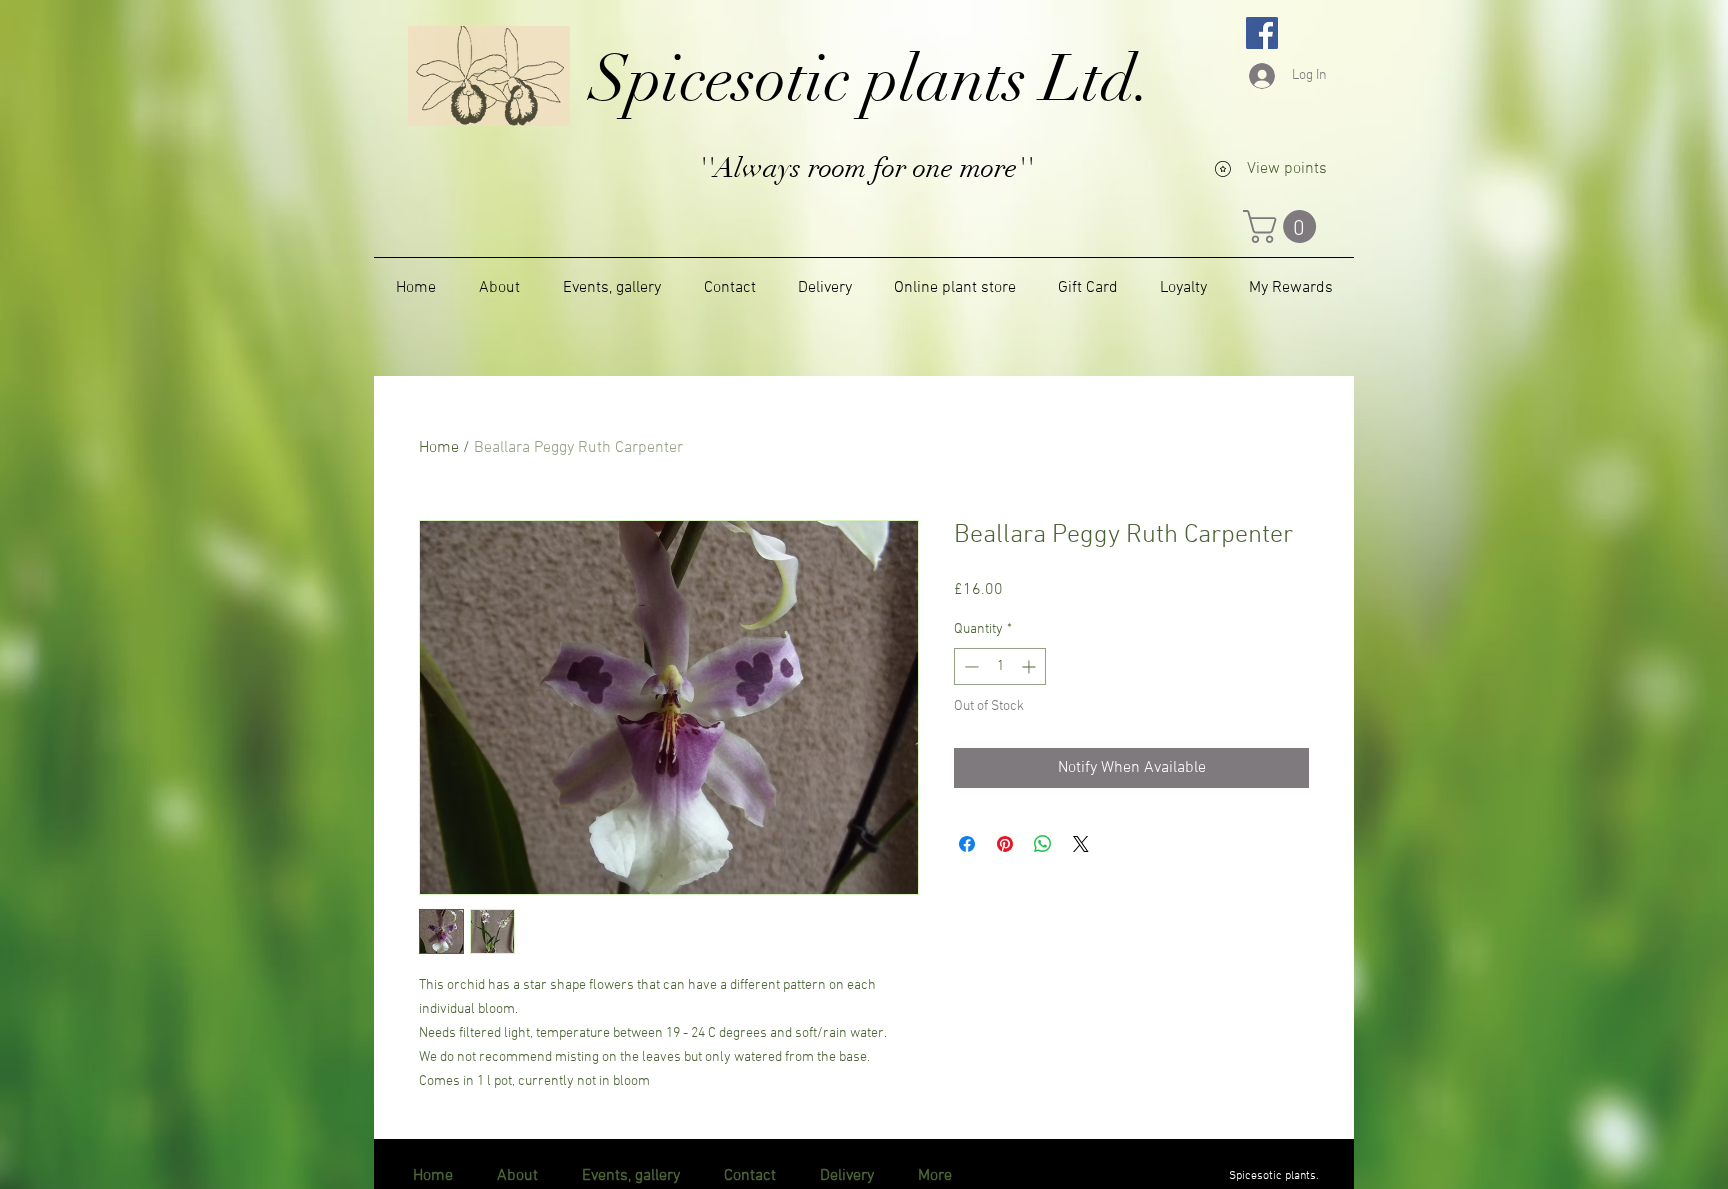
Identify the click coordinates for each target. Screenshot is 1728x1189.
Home (439, 448)
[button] (1283, 226)
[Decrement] (969, 666)
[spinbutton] (1000, 666)
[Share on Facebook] (967, 844)
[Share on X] (1081, 844)
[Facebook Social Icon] (1262, 33)
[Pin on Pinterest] (1005, 844)
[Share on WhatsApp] (1043, 844)
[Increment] (1030, 666)
